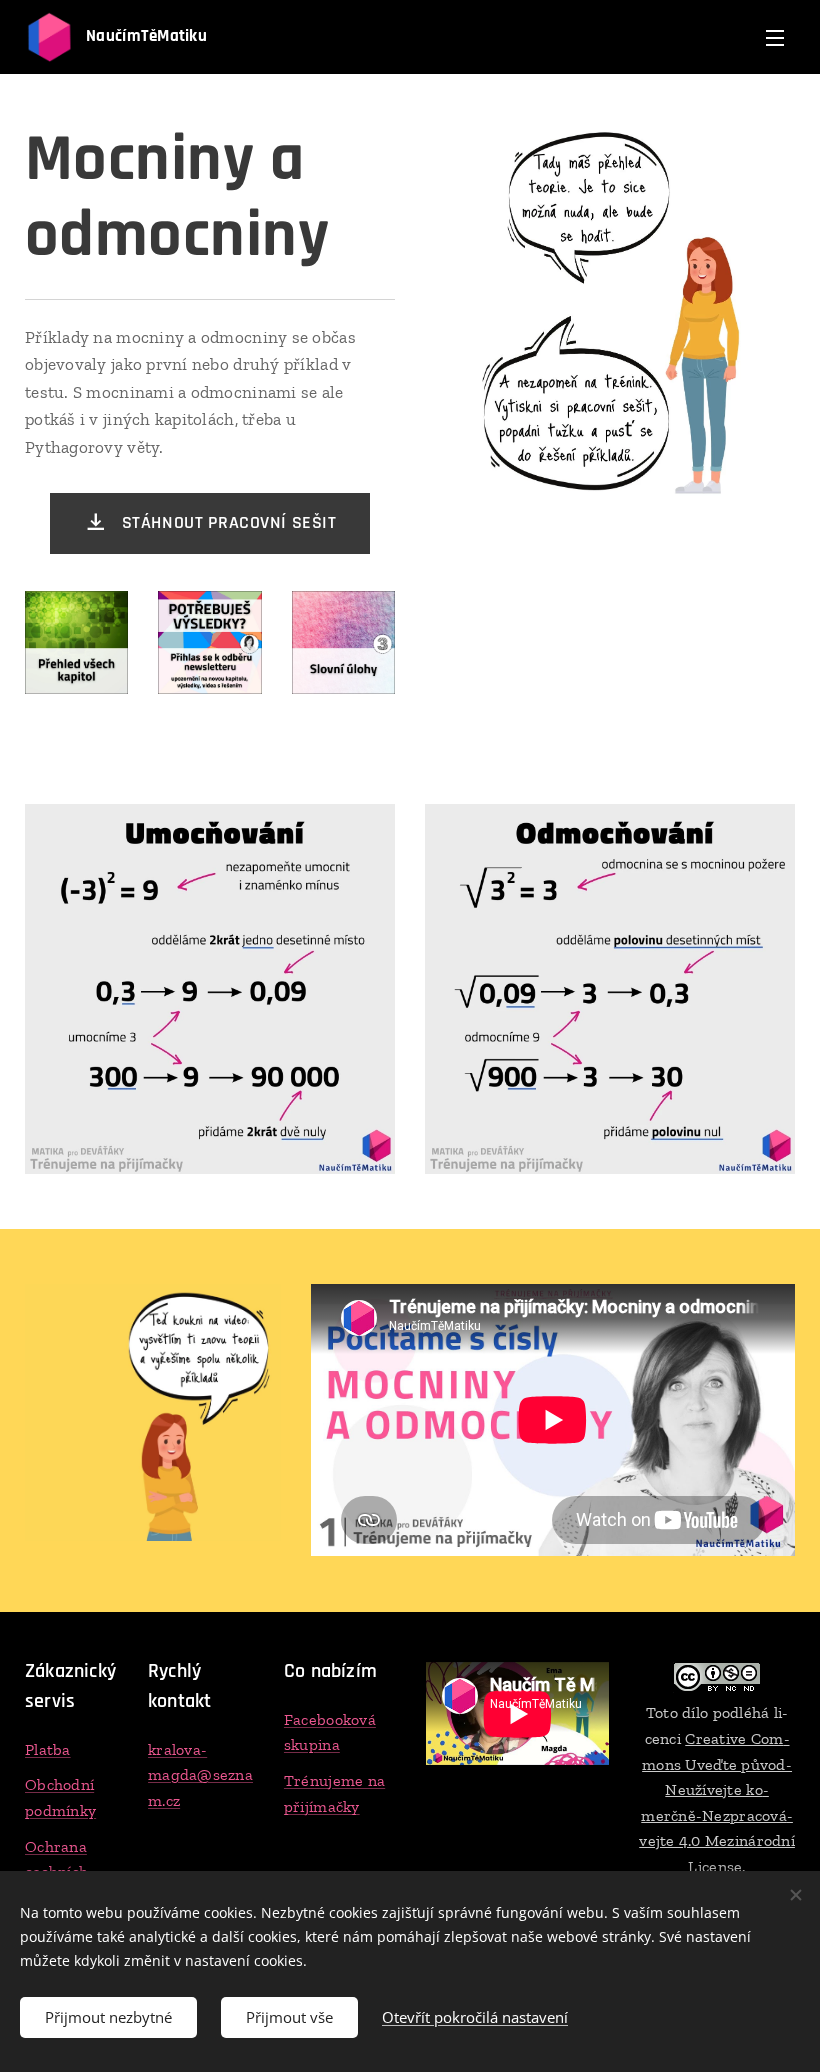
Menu (775, 37)
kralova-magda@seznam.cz (200, 1775)
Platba (48, 1749)
